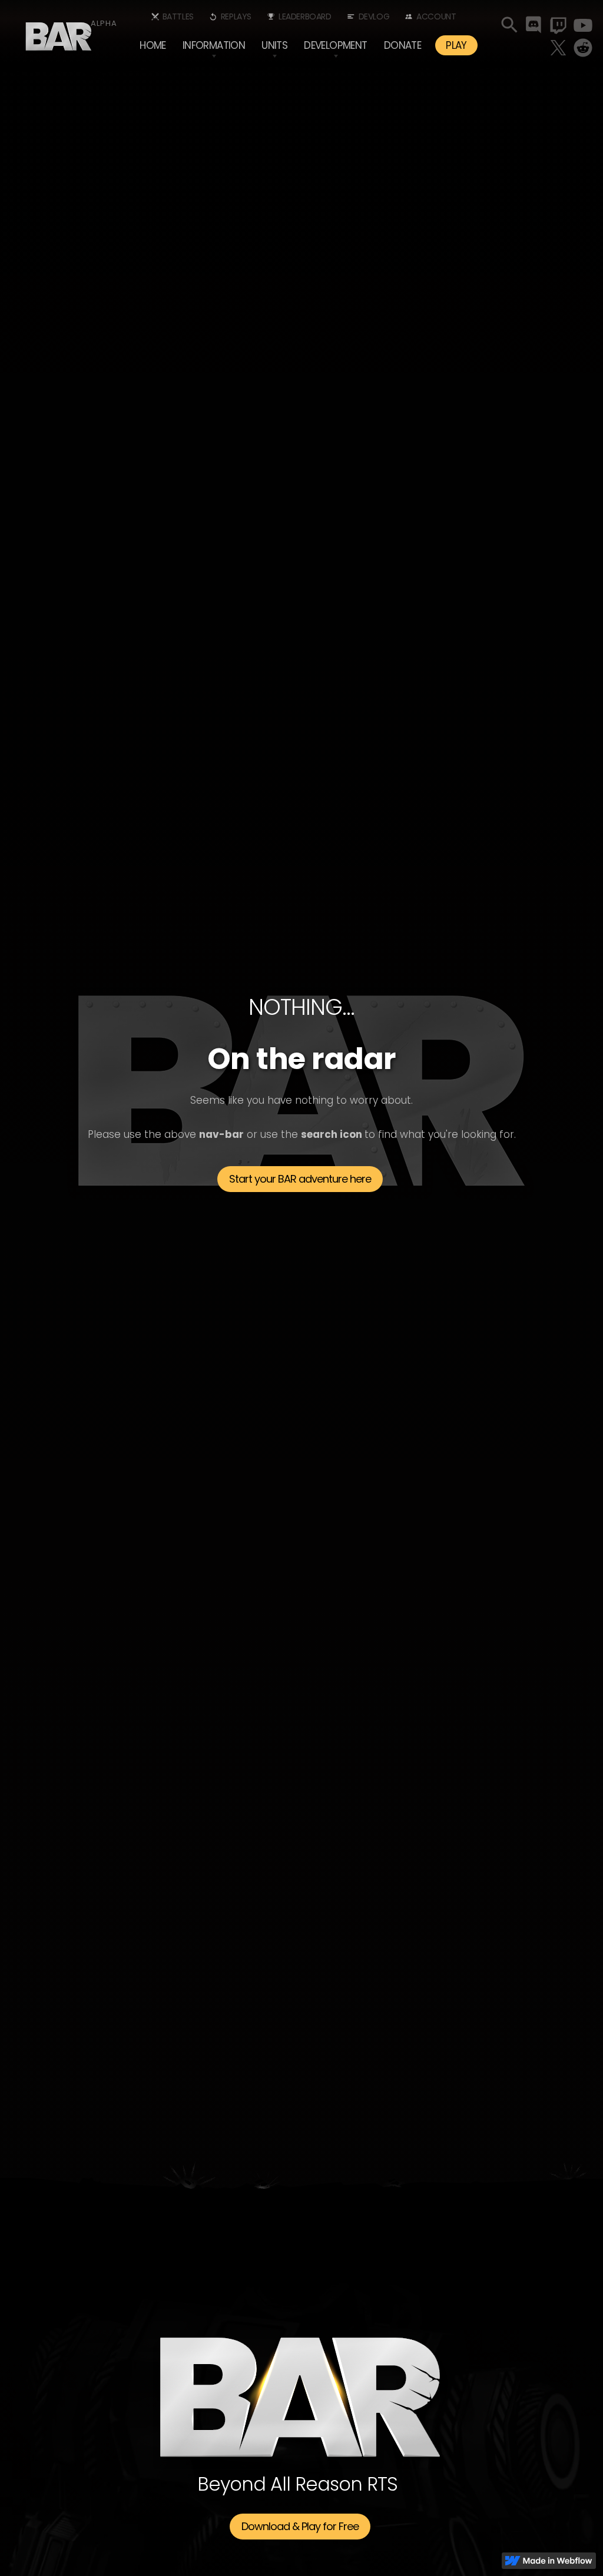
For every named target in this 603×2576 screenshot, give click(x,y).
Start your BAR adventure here (300, 1179)
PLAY (456, 45)
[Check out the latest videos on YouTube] (583, 25)
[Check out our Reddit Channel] (583, 48)
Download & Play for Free (300, 2526)
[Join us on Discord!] (534, 25)
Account (436, 16)
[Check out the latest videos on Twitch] (558, 25)
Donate (402, 45)
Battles (178, 16)
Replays (236, 16)
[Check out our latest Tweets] (558, 48)
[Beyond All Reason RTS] (59, 32)
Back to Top (300, 2240)
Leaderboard (305, 16)
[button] (214, 45)
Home (153, 45)
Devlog (374, 16)
